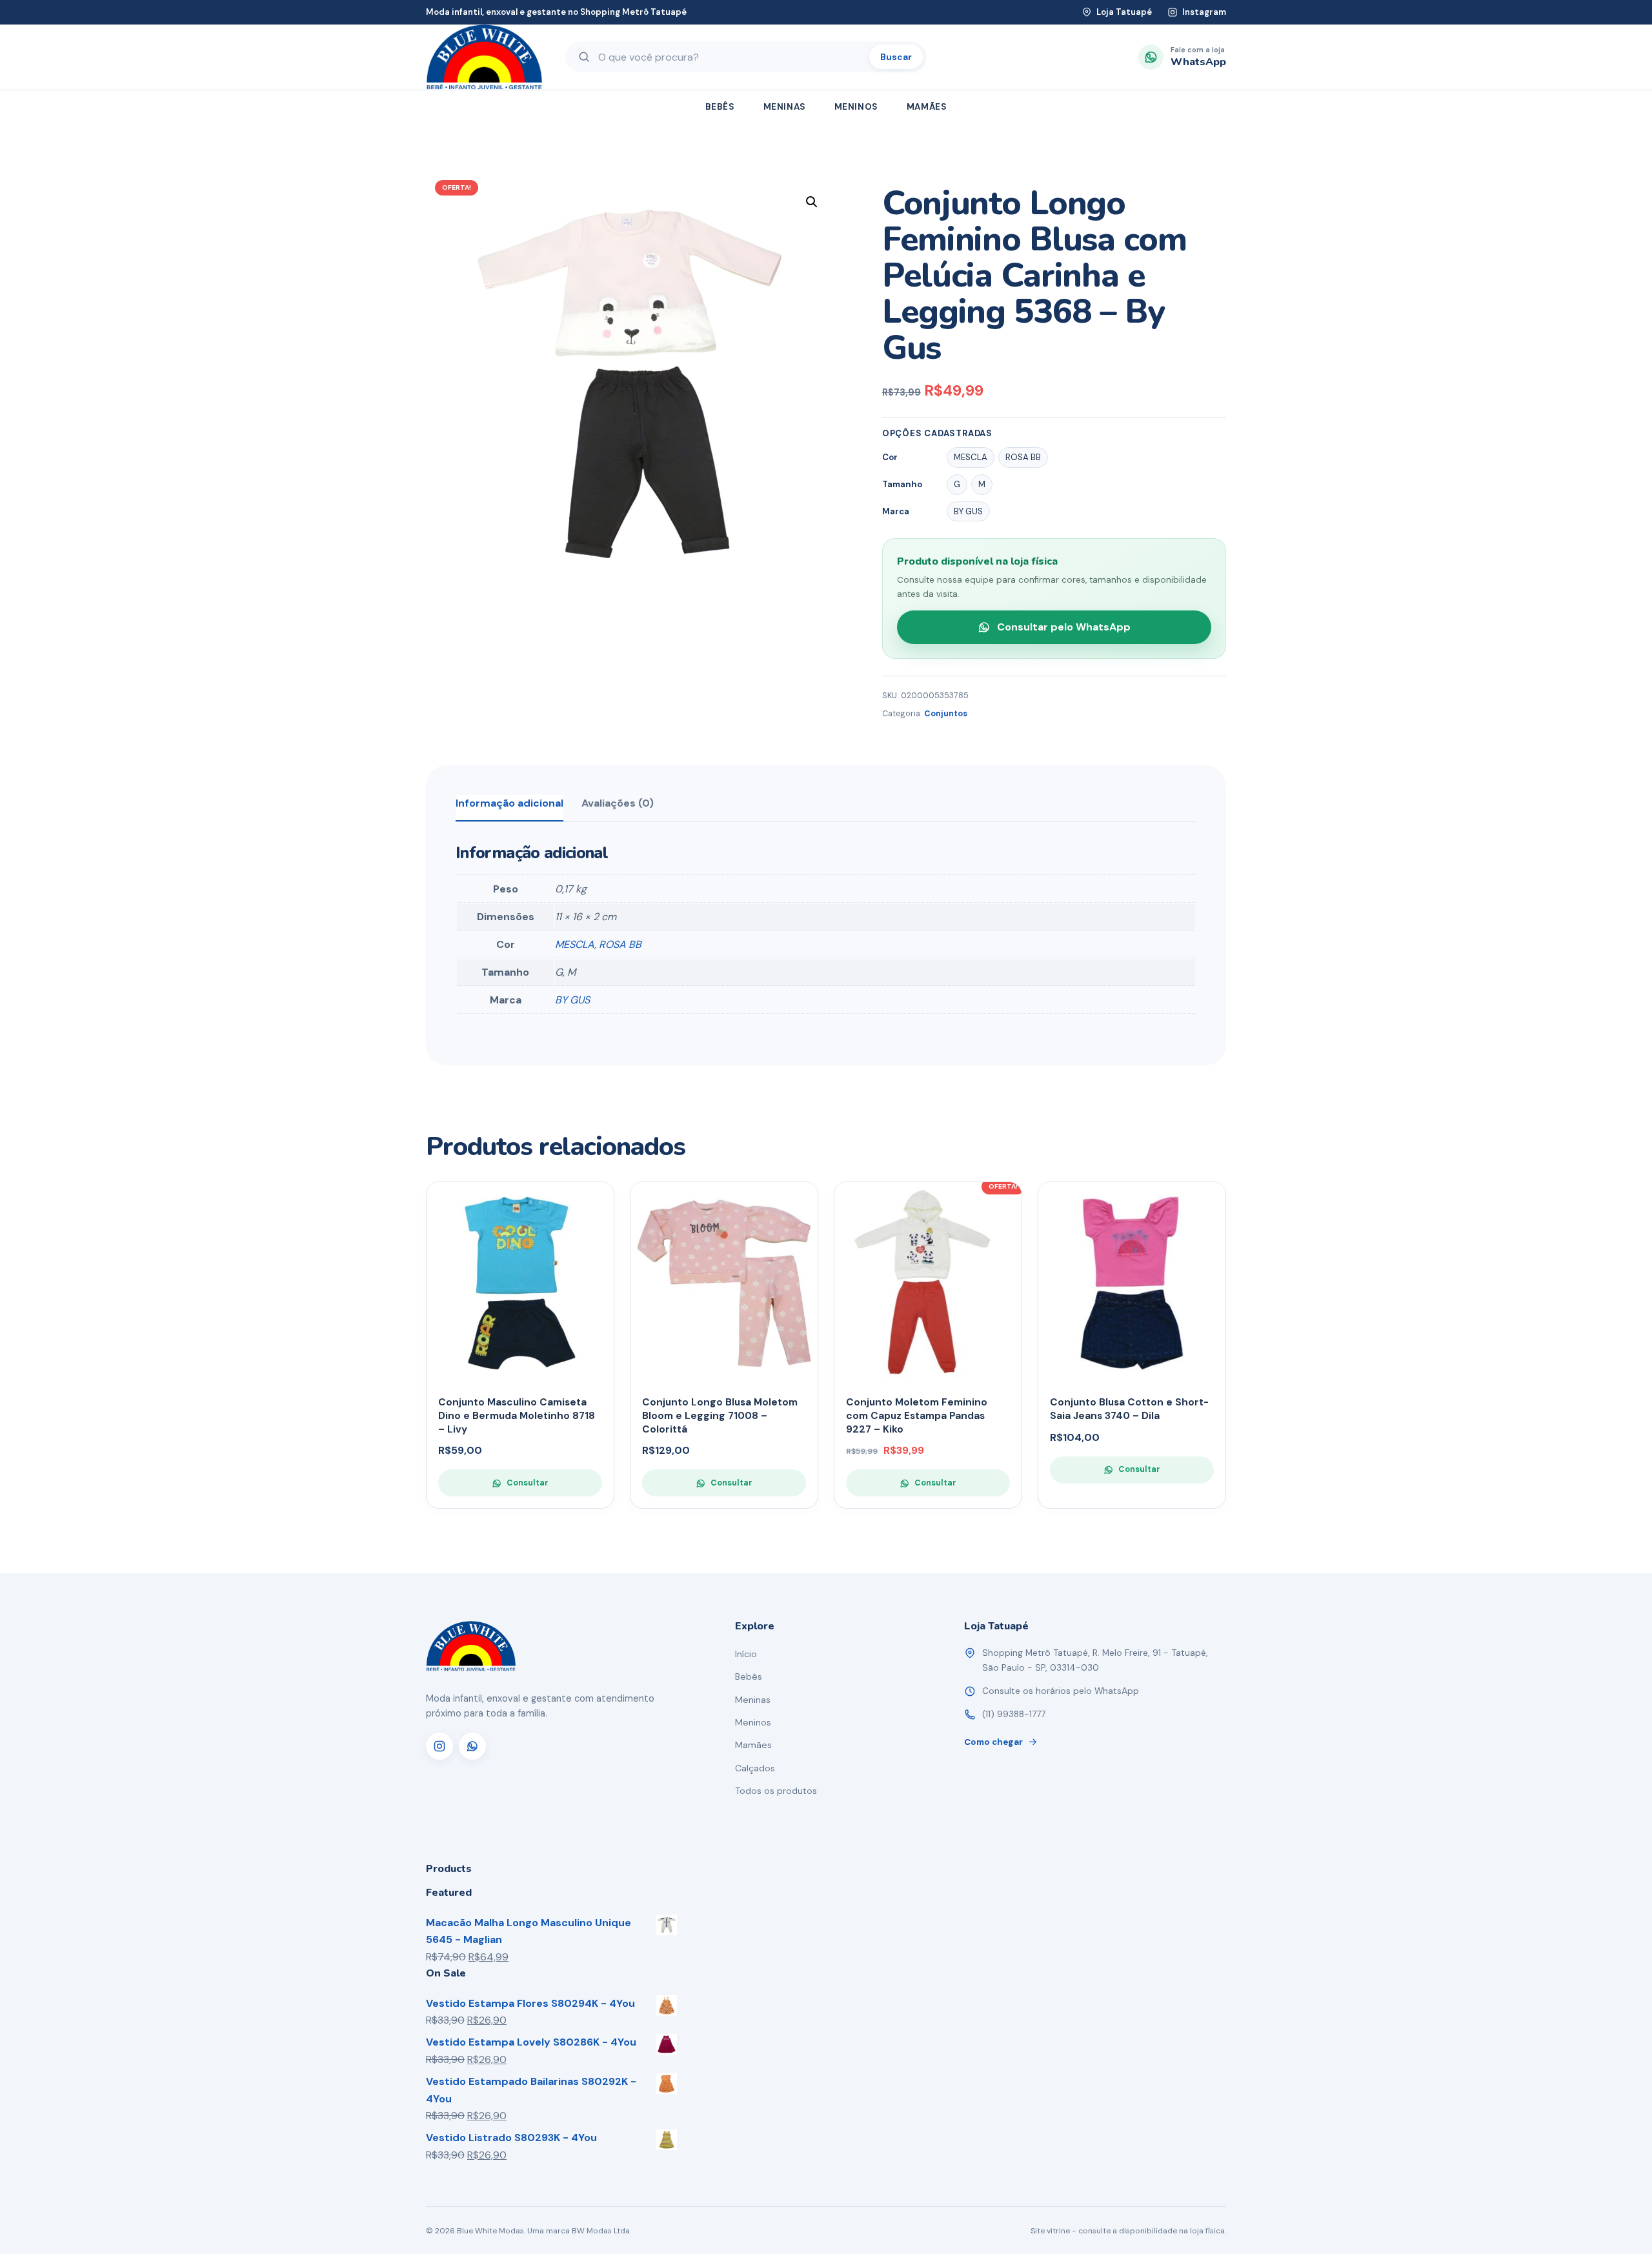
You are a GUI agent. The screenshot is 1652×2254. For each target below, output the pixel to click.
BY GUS (572, 1000)
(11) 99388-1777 (1014, 1714)
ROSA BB (620, 944)
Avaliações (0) (618, 803)
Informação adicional (509, 803)
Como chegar (993, 1742)
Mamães (927, 107)
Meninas (785, 107)
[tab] (509, 808)
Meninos (856, 107)
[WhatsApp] (472, 1746)
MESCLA (575, 944)
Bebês (720, 107)
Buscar (896, 57)
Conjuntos (946, 714)
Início (746, 1654)
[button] (812, 202)
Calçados (755, 1768)
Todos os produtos (776, 1791)
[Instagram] (439, 1746)
